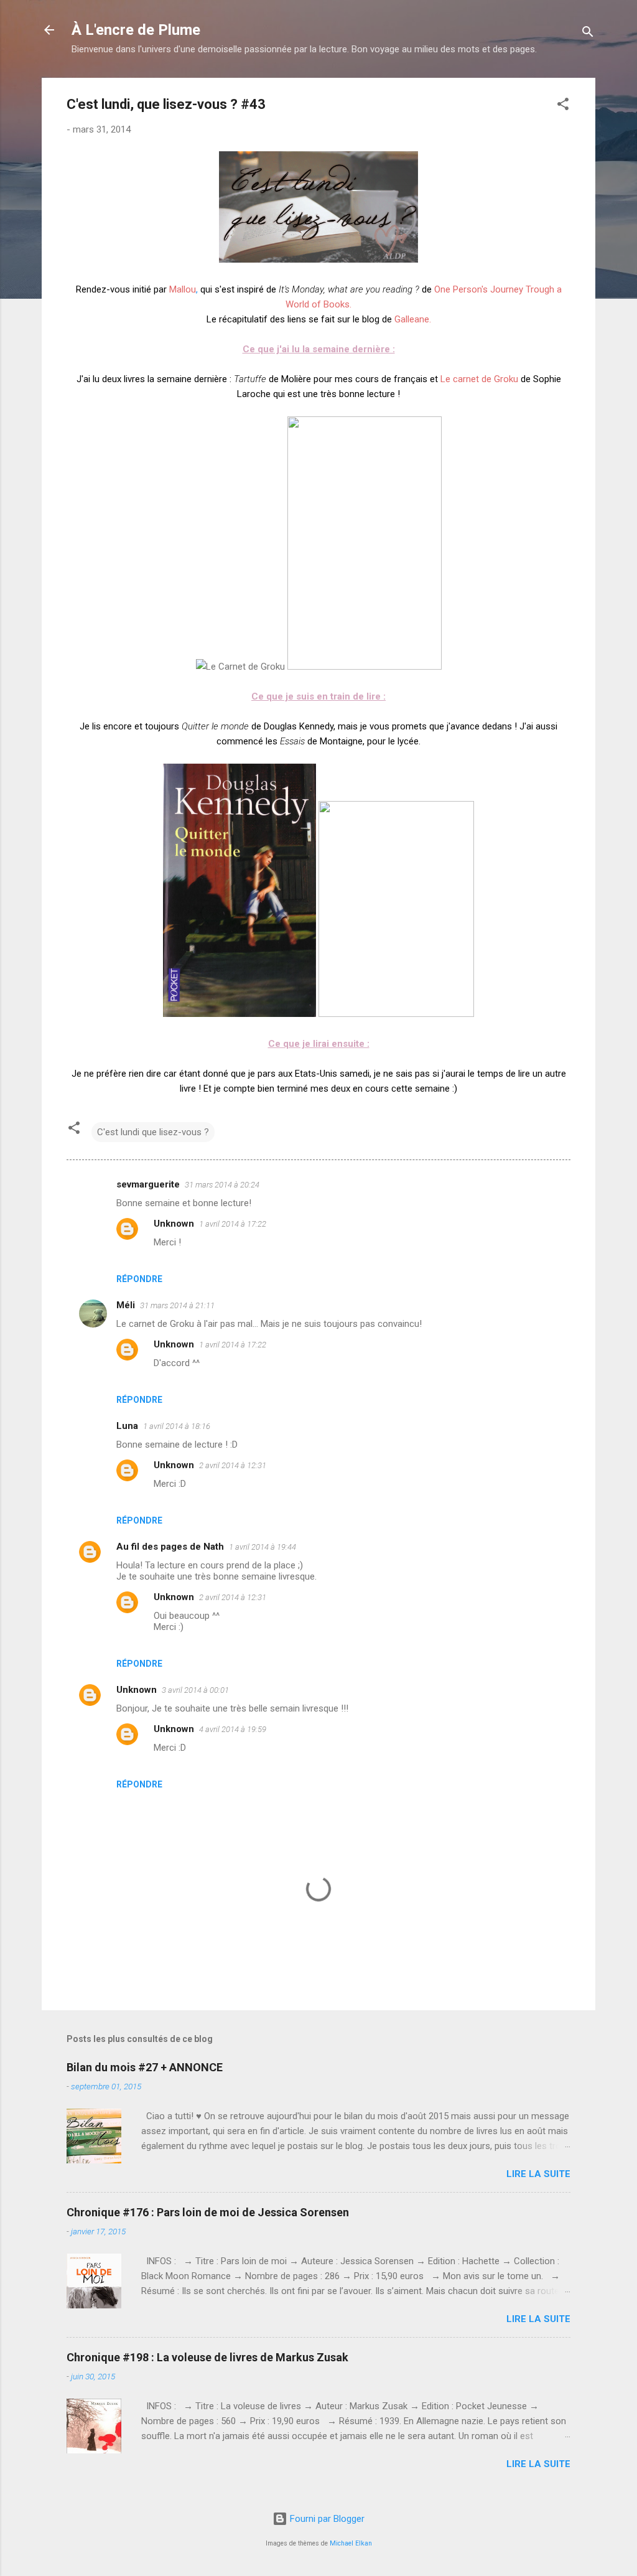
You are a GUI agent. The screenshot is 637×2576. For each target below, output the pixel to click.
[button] (563, 106)
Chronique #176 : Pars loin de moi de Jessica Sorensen (208, 2212)
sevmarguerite (148, 1184)
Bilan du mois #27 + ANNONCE (145, 2067)
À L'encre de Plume (136, 30)
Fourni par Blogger (326, 2519)
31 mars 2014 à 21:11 (177, 1305)
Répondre (139, 1279)
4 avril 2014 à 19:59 (233, 1729)
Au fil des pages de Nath (170, 1547)
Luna (127, 1426)
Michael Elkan (351, 2543)
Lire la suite (538, 2174)
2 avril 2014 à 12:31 (233, 1465)
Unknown (174, 1224)
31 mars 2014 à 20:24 (222, 1185)
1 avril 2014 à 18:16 (177, 1426)
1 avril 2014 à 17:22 (233, 1224)
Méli (126, 1305)
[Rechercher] (588, 34)
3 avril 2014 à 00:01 (195, 1690)
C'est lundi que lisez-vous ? (153, 1132)
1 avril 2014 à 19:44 (263, 1547)
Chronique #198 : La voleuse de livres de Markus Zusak (207, 2357)
